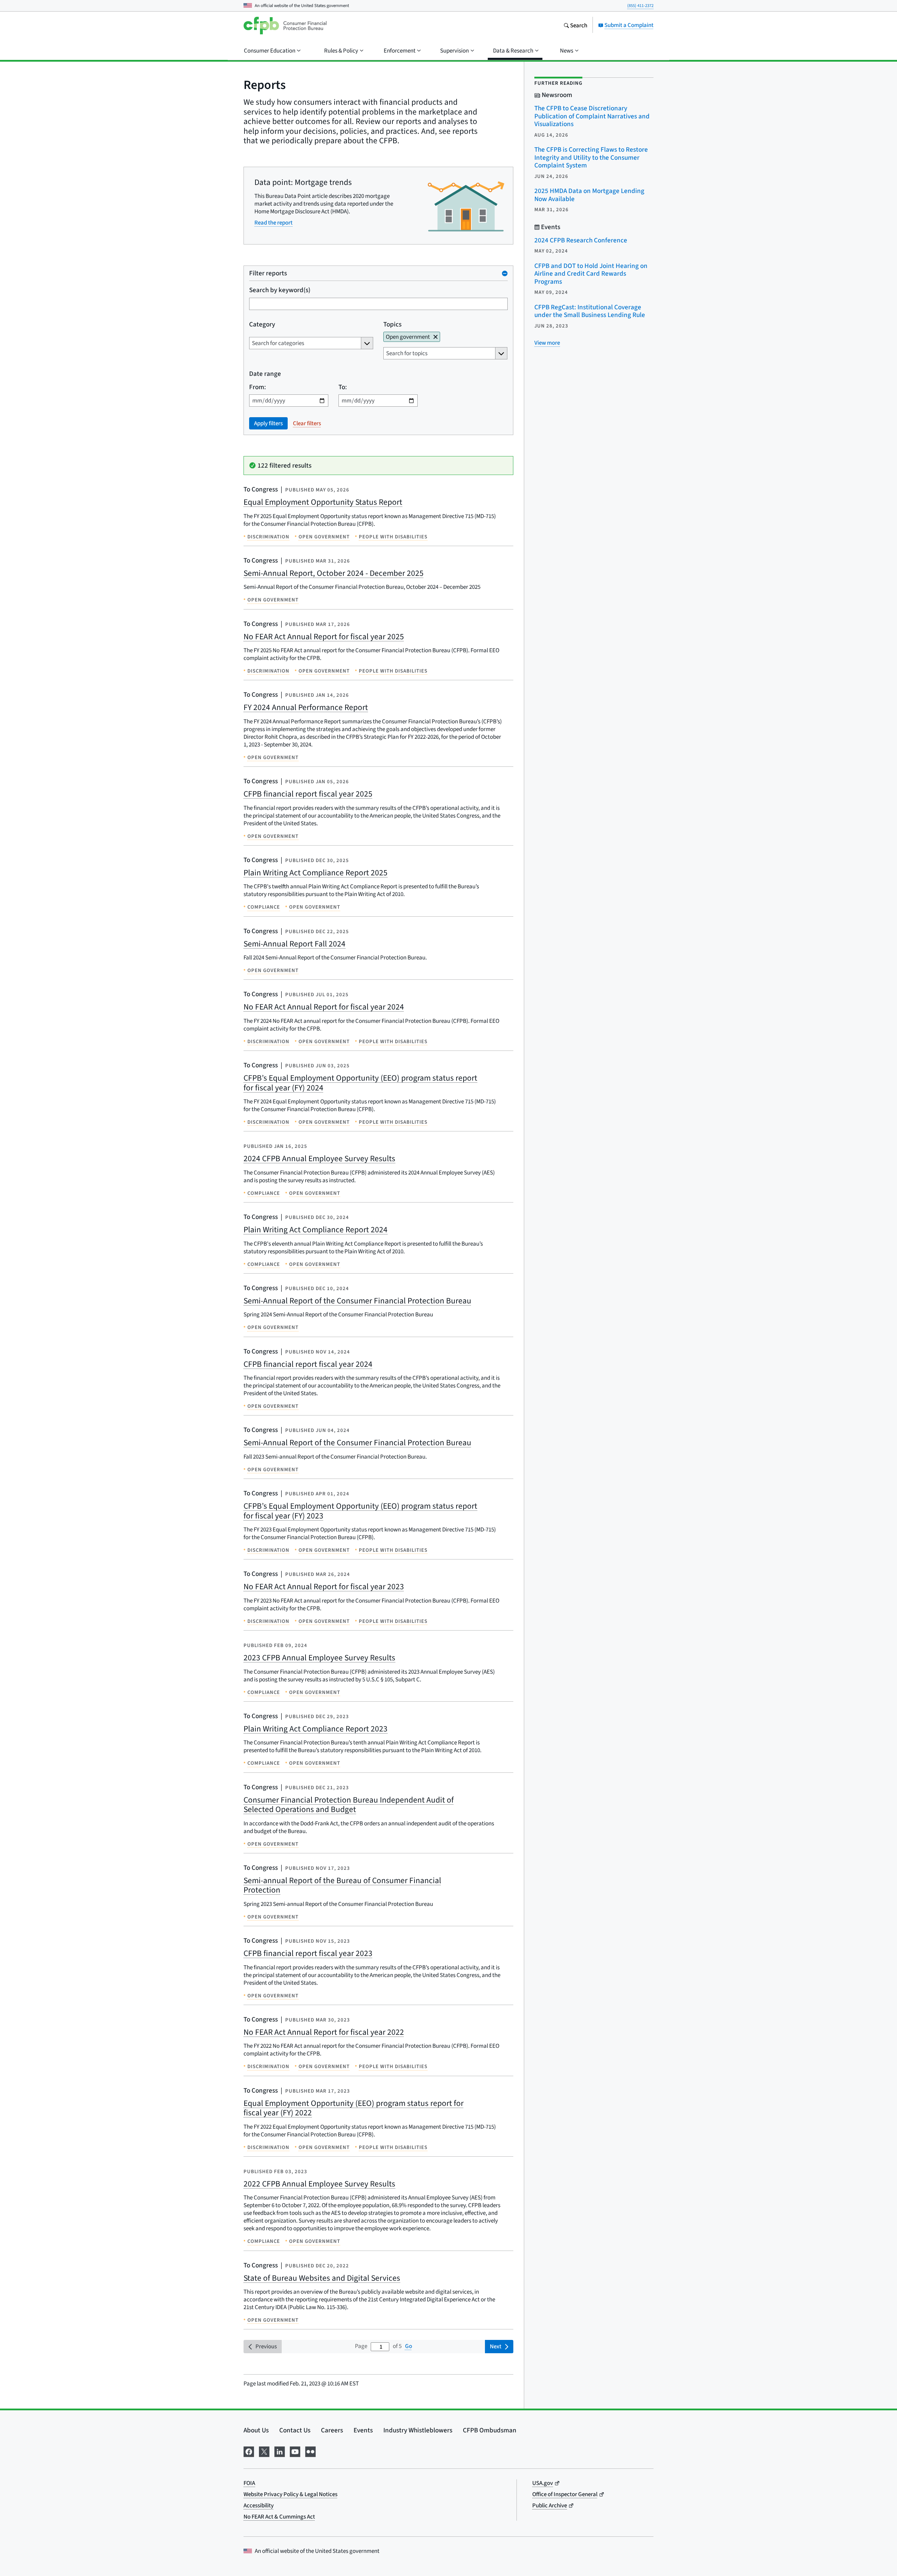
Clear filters (307, 423)
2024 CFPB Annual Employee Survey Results (319, 1158)
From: (258, 387)
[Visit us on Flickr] (310, 2451)
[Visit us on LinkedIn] (280, 2451)
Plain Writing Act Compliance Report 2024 (316, 1230)
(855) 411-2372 (640, 5)
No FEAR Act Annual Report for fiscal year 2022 (324, 2032)
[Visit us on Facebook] (249, 2451)
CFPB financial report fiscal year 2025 (308, 794)
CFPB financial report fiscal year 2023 (308, 1953)
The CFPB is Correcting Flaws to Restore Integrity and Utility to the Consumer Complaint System (591, 157)
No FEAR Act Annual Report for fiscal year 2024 (324, 1007)
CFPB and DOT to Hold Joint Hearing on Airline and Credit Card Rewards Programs (591, 274)
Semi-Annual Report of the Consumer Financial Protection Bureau (357, 1301)
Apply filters (268, 423)
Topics (392, 324)
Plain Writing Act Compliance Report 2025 (316, 873)
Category (262, 324)
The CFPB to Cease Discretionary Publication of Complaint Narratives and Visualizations (592, 116)
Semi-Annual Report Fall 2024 (295, 944)
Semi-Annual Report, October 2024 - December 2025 (334, 573)
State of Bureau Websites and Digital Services (322, 2278)
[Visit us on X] (264, 2451)
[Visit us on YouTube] (295, 2451)
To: (343, 387)
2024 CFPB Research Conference (581, 240)
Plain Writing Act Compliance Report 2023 (316, 1729)
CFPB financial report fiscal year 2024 (308, 1364)
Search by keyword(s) (280, 290)
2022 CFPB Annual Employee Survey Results (319, 2184)
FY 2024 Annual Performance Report (306, 707)
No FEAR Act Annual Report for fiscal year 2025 (324, 636)
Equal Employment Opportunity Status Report (323, 502)
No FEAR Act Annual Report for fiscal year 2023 (324, 1586)
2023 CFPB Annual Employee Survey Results (319, 1658)
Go (409, 2346)
